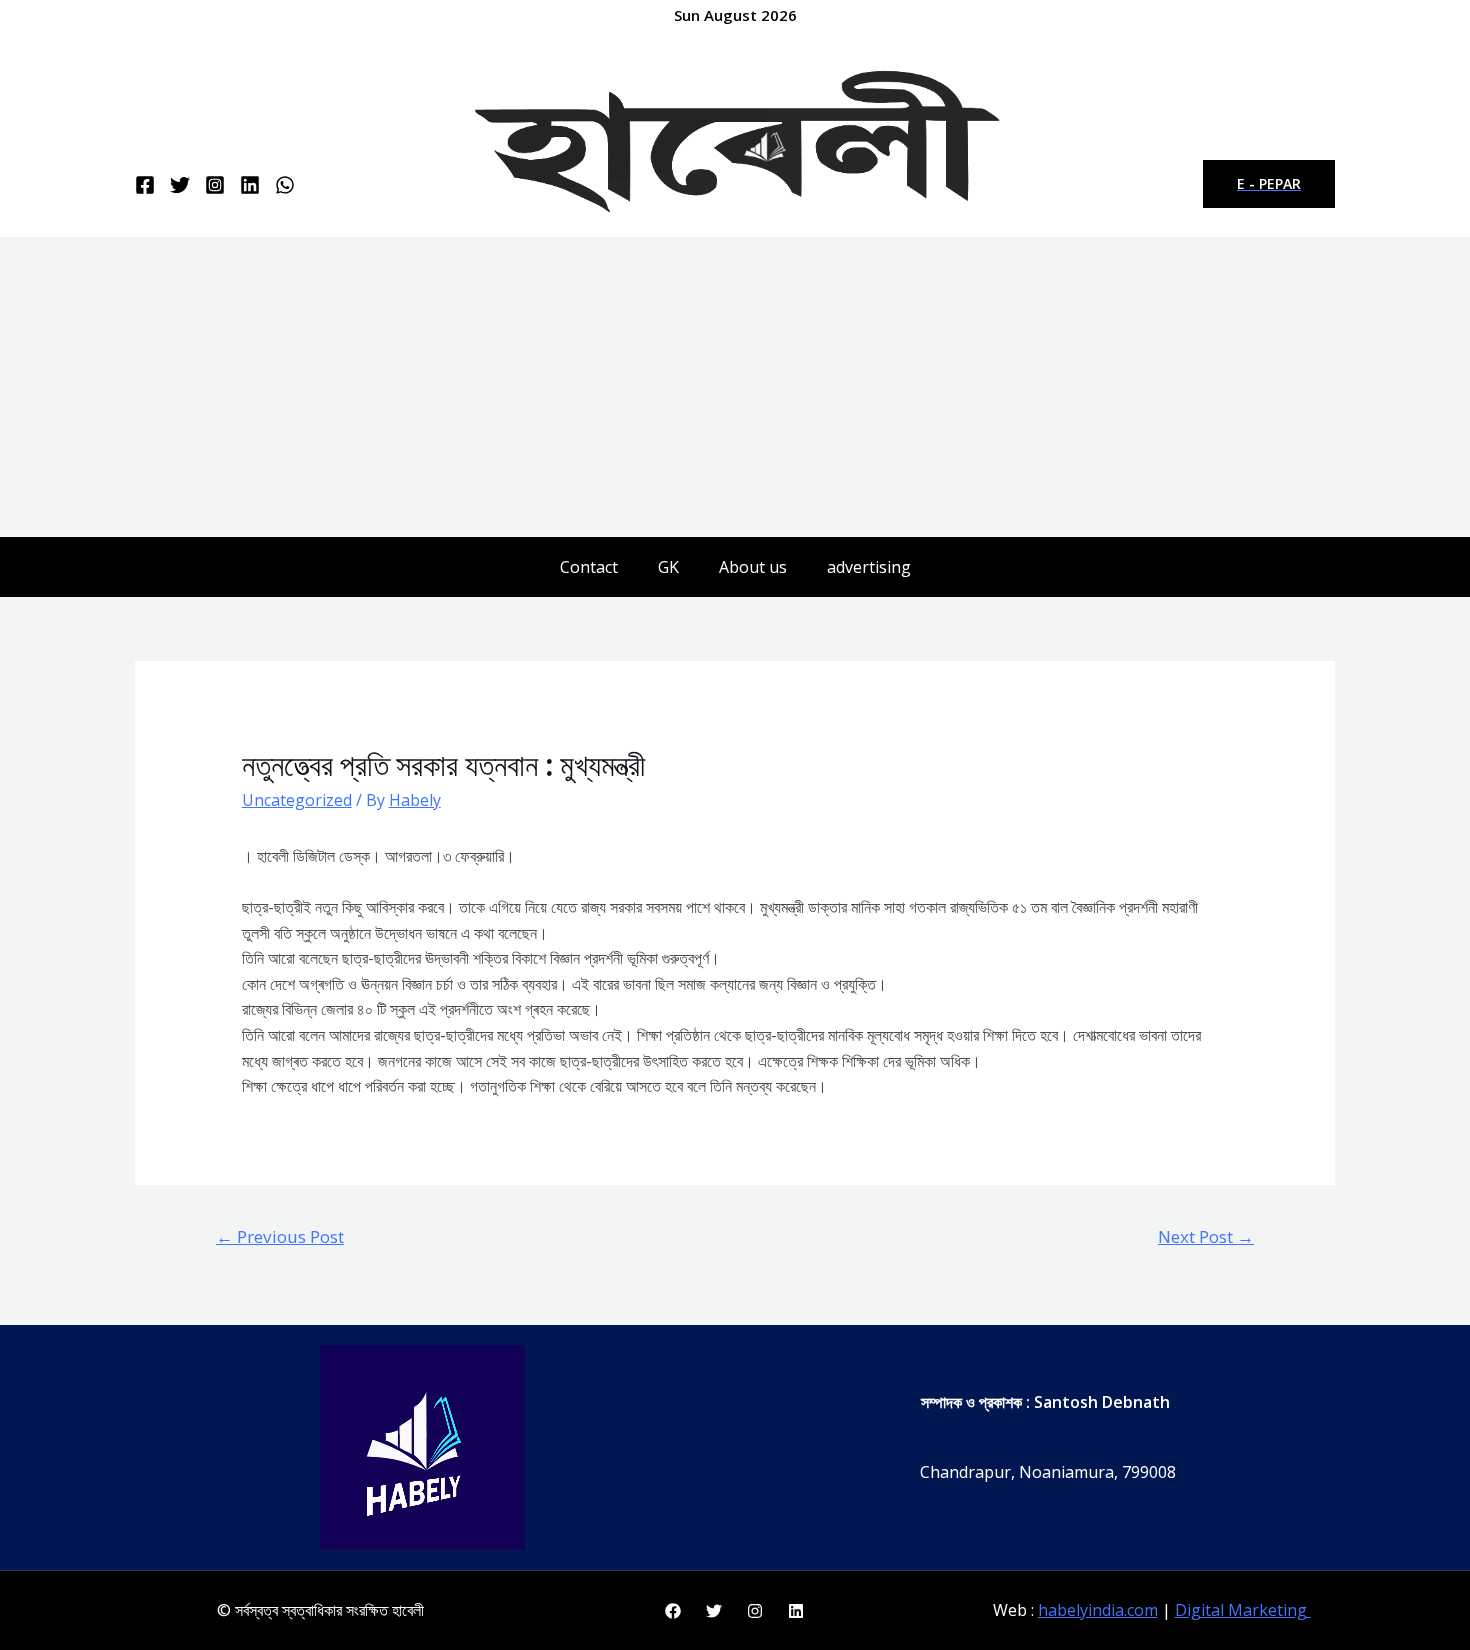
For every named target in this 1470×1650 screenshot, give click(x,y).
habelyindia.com (1098, 1610)
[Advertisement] (735, 387)
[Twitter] (180, 185)
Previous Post (280, 1236)
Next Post (1206, 1236)
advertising (869, 567)
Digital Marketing (1243, 1610)
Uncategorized (297, 800)
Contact (589, 567)
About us (753, 567)
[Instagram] (215, 185)
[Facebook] (145, 185)
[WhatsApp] (285, 185)
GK (668, 567)
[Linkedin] (250, 185)
